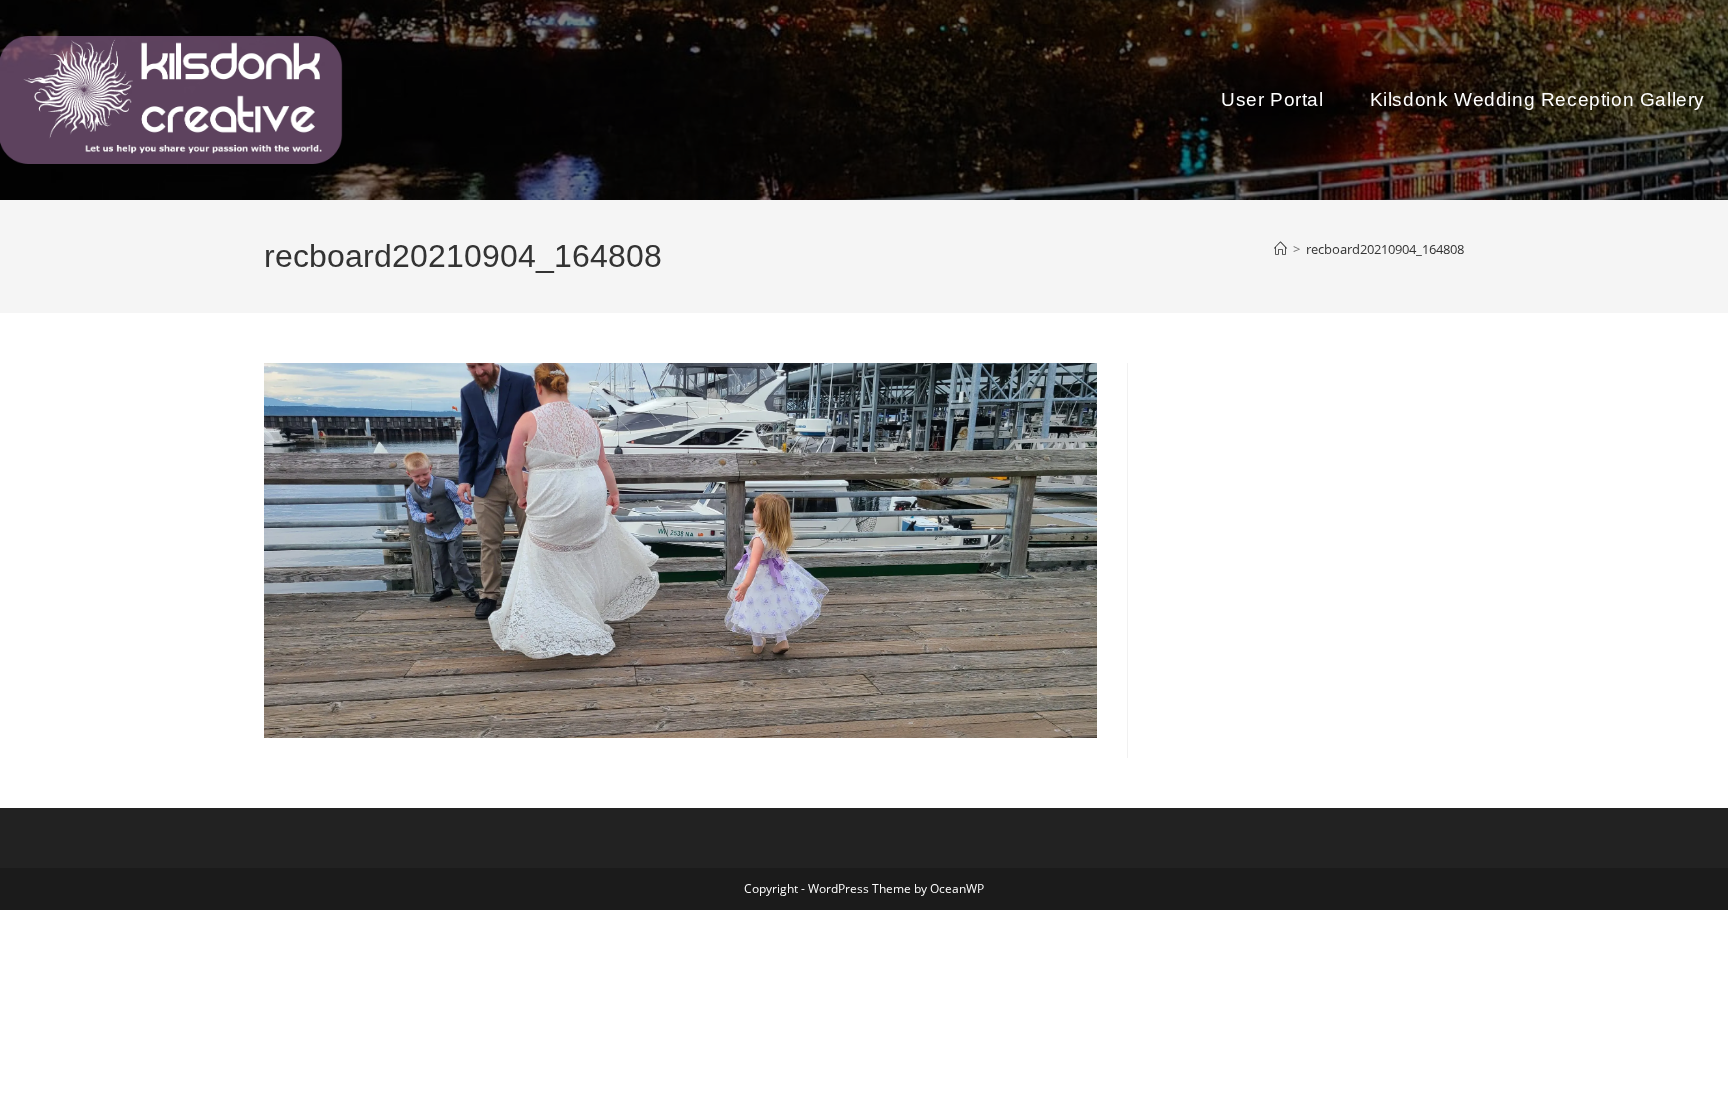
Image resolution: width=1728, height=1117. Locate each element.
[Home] (1280, 249)
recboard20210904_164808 (1385, 249)
